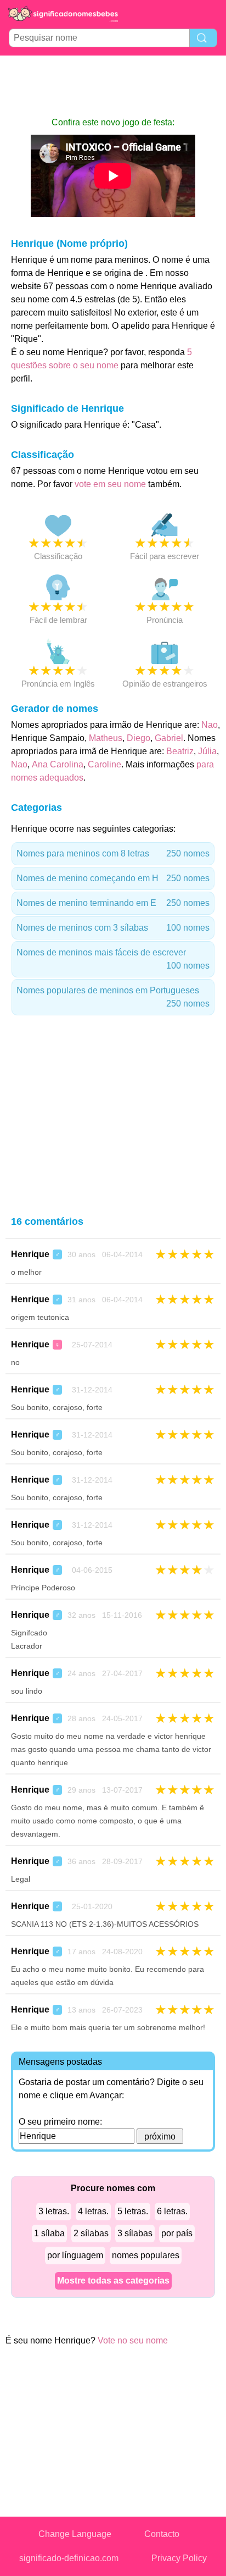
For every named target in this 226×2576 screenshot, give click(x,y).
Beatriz (180, 751)
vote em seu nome (110, 484)
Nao (210, 725)
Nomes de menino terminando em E (113, 903)
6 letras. (172, 2211)
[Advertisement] (113, 86)
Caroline (104, 764)
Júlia (207, 751)
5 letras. (133, 2211)
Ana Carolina (58, 764)
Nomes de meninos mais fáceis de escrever (113, 959)
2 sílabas (91, 2233)
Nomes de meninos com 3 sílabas (113, 928)
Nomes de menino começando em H (113, 878)
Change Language (75, 2534)
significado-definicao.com (69, 2558)
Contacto (162, 2534)
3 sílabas (135, 2233)
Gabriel (169, 738)
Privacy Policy (179, 2558)
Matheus (106, 738)
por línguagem (75, 2255)
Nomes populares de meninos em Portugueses (113, 997)
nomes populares (146, 2255)
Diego (139, 738)
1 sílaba (49, 2233)
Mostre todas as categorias (113, 2281)
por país (177, 2233)
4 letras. (93, 2211)
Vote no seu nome (133, 2340)
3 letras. (54, 2211)
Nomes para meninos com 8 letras (113, 853)
